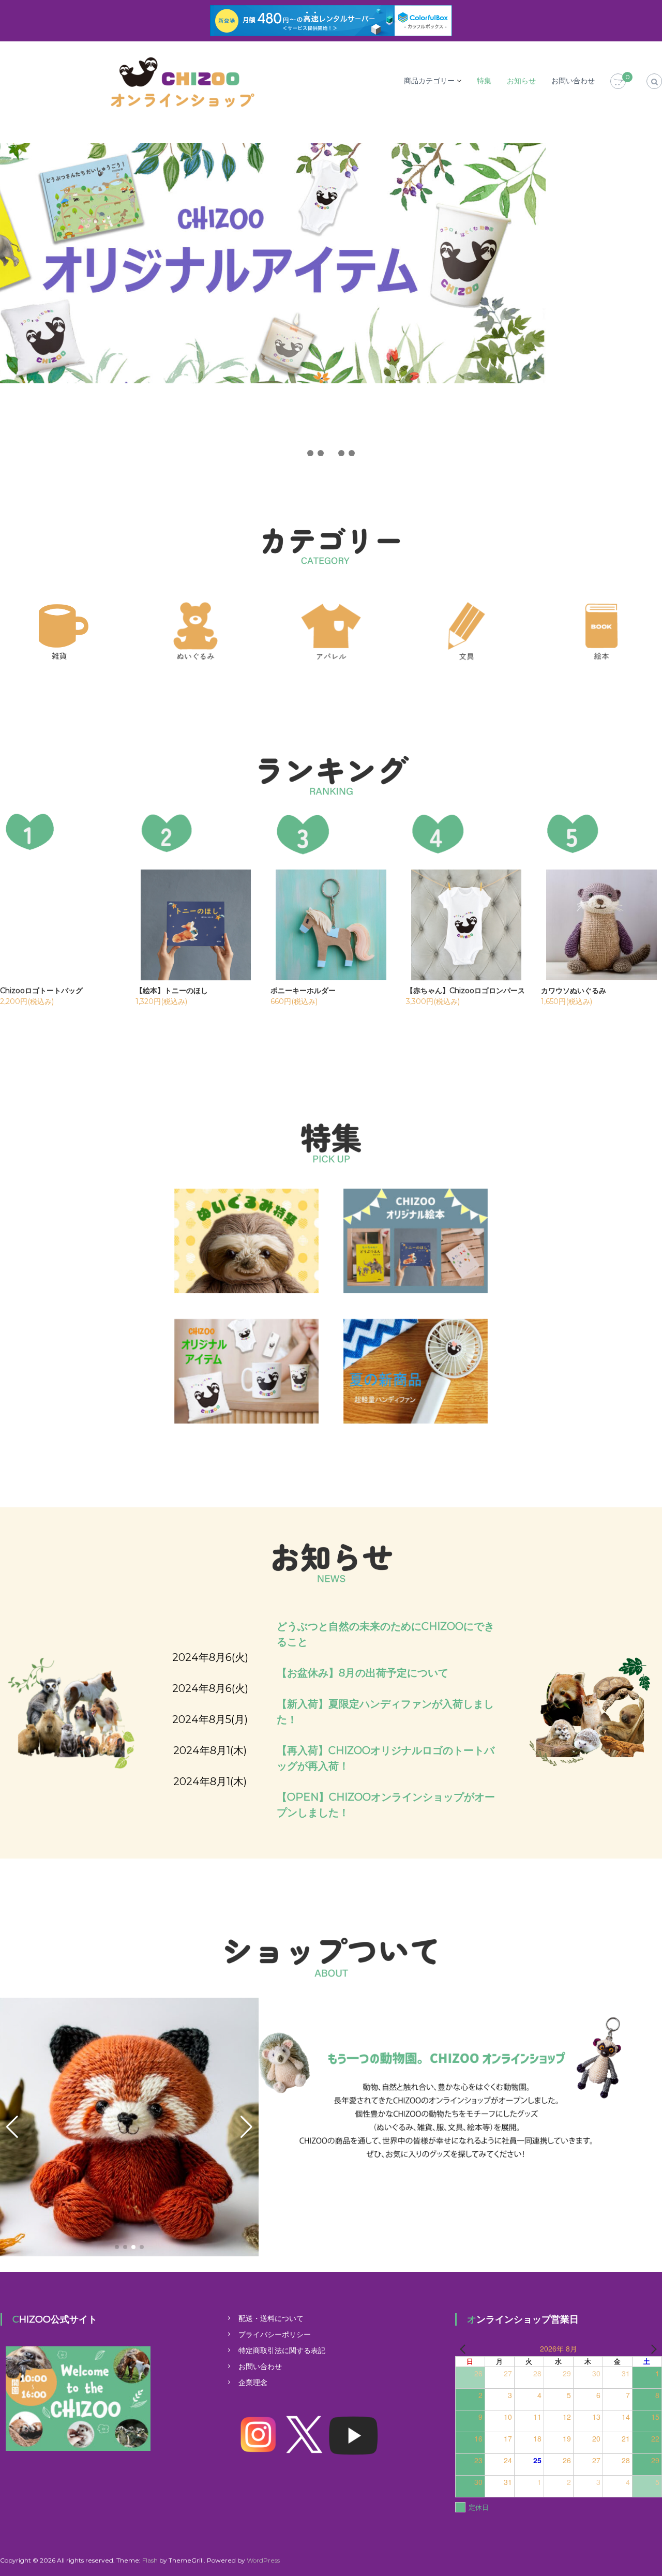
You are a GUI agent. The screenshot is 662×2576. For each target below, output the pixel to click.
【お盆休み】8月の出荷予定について (363, 1673)
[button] (310, 453)
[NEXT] (652, 2349)
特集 (484, 81)
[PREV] (465, 2349)
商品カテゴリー (429, 81)
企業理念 (253, 2383)
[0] (618, 82)
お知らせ (521, 81)
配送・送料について (271, 2318)
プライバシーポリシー (275, 2334)
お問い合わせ (573, 81)
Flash (150, 2560)
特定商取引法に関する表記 (282, 2350)
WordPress (263, 2560)
